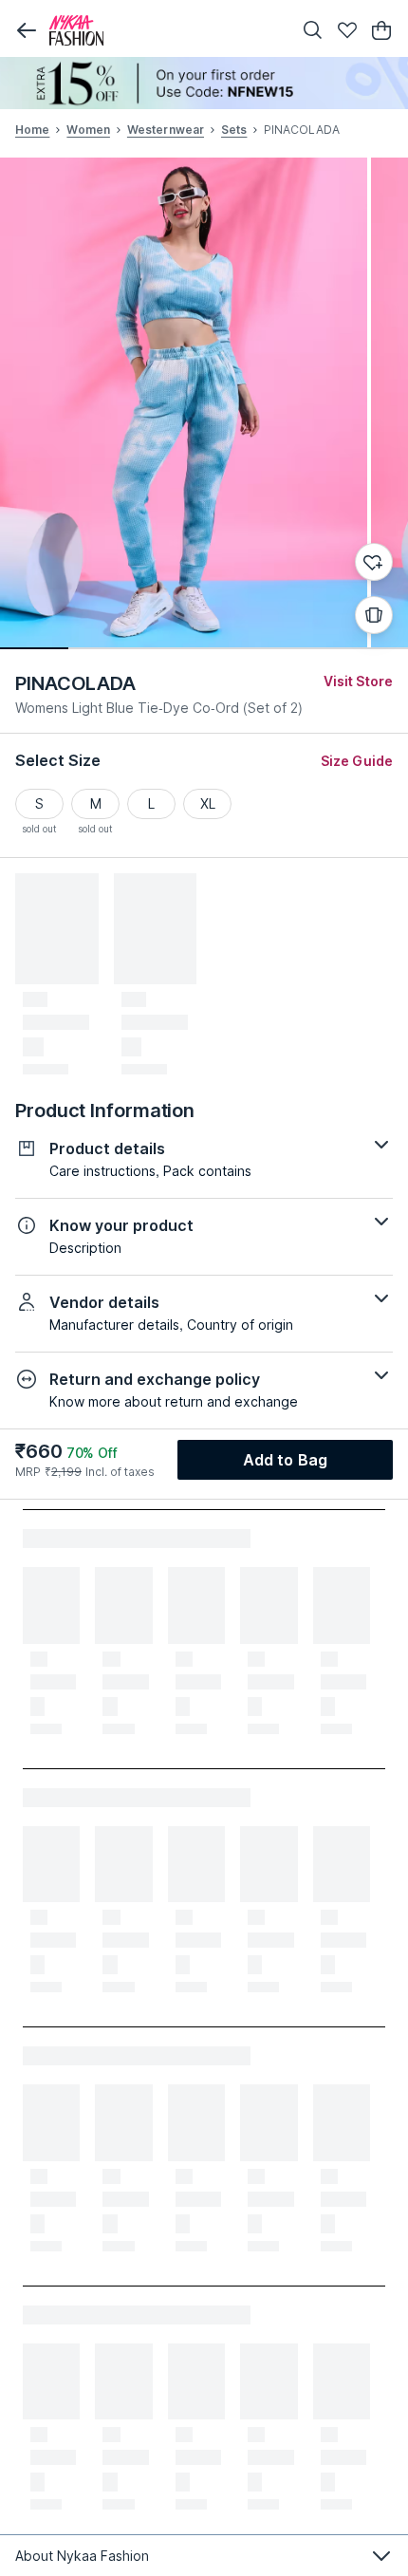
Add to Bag (285, 1460)
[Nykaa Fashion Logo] (166, 30)
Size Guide (357, 761)
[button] (27, 30)
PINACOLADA (75, 683)
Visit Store (358, 681)
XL (208, 803)
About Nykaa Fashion (82, 2556)
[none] (204, 83)
